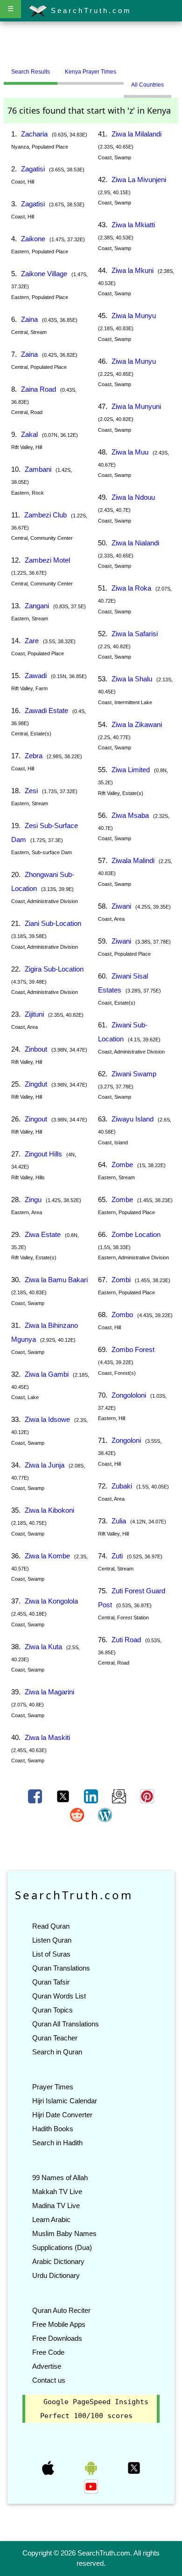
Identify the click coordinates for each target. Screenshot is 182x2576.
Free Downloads (57, 2338)
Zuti (117, 1556)
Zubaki (122, 1486)
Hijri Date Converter (62, 2115)
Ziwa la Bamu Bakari (56, 1280)
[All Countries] (135, 68)
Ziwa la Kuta (43, 1647)
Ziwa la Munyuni (136, 406)
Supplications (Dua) (62, 2247)
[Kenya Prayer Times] (131, 68)
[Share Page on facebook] (36, 1796)
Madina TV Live (56, 2206)
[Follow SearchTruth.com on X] (134, 2467)
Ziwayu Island (133, 1119)
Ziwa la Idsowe (47, 1419)
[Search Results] (126, 68)
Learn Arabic (51, 2219)
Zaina (29, 319)
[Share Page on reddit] (78, 1815)
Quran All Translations (66, 2024)
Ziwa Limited (131, 770)
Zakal (29, 434)
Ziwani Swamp (134, 1074)
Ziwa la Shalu (132, 679)
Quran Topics (52, 2010)
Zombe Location (136, 1234)
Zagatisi (33, 169)
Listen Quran (52, 1940)
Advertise (47, 2366)
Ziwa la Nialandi (135, 543)
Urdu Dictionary (56, 2275)
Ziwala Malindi (133, 860)
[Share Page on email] (120, 1796)
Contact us (49, 2380)
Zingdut (36, 1084)
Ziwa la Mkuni (133, 270)
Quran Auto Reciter (61, 2310)
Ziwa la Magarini (49, 1692)
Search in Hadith (57, 2143)
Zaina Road (38, 389)
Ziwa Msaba (130, 815)
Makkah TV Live (57, 2192)
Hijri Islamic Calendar (65, 2101)
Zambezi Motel (47, 560)
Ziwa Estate (43, 1234)
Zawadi (36, 676)
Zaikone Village (44, 274)
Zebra (34, 756)
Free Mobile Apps (59, 2324)
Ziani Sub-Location (53, 923)
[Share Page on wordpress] (105, 1815)
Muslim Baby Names (64, 2233)
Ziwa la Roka (131, 588)
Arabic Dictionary (58, 2261)
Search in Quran (57, 2052)
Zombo (122, 1315)
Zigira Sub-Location (54, 969)
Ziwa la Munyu (134, 316)
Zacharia (34, 134)
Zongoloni (126, 1440)
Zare (32, 641)
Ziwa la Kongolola (51, 1601)
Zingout (36, 1119)
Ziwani (121, 906)
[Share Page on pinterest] (147, 1796)
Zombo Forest (133, 1349)
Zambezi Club (45, 515)
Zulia (119, 1521)
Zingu (33, 1200)
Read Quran (51, 1926)
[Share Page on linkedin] (92, 1796)
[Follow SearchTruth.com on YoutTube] (91, 2486)
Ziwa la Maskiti (47, 1737)
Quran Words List (59, 1996)
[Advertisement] (91, 43)
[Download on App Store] (49, 2467)
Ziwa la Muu (130, 452)
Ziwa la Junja (45, 1465)
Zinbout (36, 1049)
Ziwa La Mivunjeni (139, 180)
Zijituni (34, 1014)
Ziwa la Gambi (47, 1374)
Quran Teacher (55, 2038)
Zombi (121, 1280)
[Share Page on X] (64, 1796)
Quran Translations (61, 1968)
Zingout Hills (43, 1154)
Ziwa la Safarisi (135, 634)
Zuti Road (126, 1640)
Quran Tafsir (51, 1982)
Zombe (122, 1165)
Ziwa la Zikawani (137, 724)
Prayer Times (53, 2087)
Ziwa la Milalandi (136, 134)
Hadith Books (53, 2129)
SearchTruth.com (89, 10)
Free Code (48, 2352)
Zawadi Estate (46, 710)
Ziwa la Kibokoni (49, 1510)
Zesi (31, 791)
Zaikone (33, 239)
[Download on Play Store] (92, 2467)
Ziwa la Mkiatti (133, 225)
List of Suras (51, 1954)
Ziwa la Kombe (47, 1556)
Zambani (38, 469)
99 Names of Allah (60, 2178)
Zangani (37, 606)
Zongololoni (129, 1395)
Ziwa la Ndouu (133, 497)
